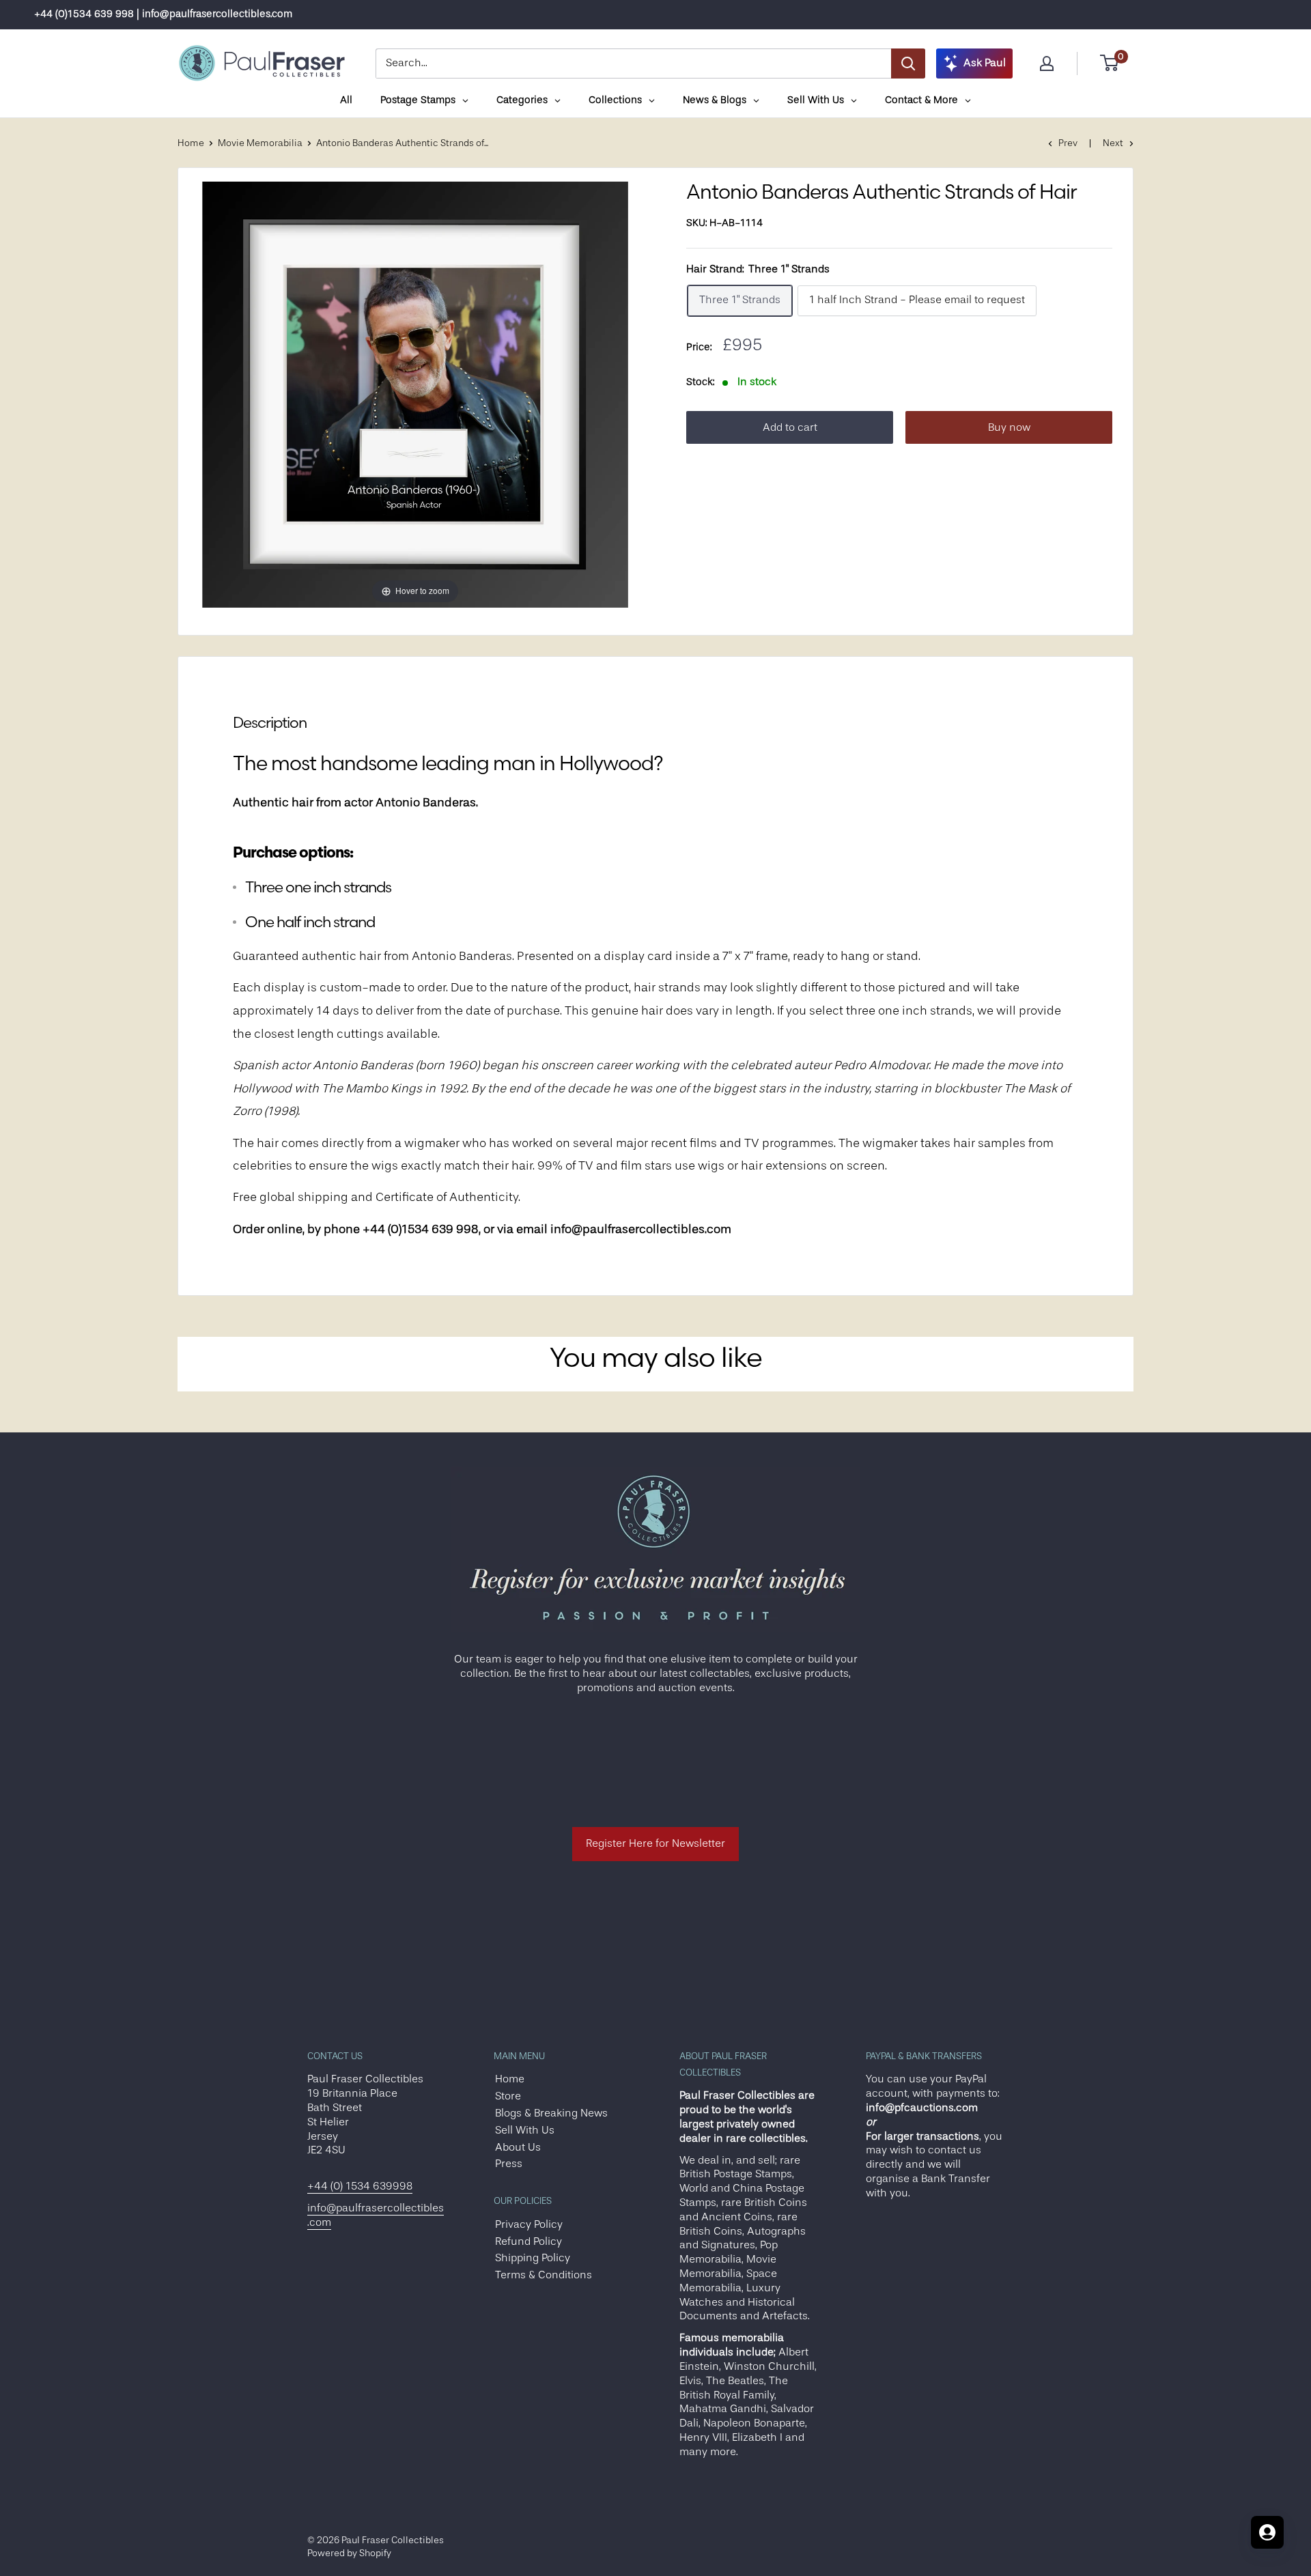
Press (509, 2164)
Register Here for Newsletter (655, 1843)
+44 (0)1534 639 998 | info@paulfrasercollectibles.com (163, 14)
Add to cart (790, 428)
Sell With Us (525, 2130)
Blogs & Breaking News (551, 2113)
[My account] (1047, 63)
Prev (1068, 143)
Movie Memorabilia (260, 143)
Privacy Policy (529, 2224)
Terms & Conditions (544, 2275)
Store (508, 2096)
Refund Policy (528, 2241)
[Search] (908, 63)
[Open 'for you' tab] (1267, 2532)
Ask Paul (985, 63)
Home (191, 143)
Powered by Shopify (349, 2553)
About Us (518, 2147)
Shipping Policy (533, 2258)
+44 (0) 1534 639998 (360, 2186)
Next (1113, 143)
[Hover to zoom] (415, 394)
